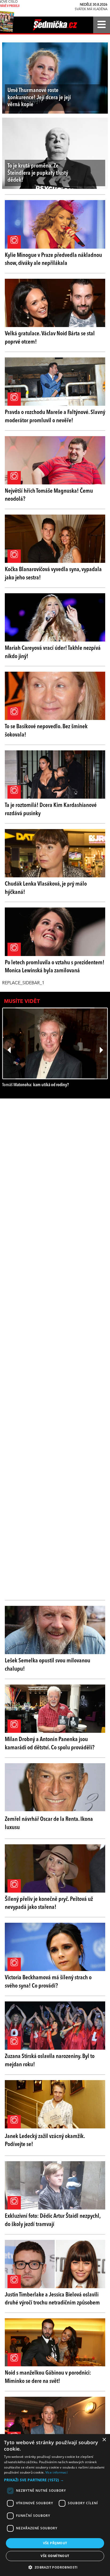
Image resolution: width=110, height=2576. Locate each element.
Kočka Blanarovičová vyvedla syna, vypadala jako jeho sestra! (53, 574)
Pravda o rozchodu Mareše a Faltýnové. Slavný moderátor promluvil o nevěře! (55, 417)
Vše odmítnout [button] (55, 2556)
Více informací (56, 2472)
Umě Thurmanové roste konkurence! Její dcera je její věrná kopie (39, 97)
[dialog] (55, 2505)
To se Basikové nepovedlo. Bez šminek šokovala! (46, 731)
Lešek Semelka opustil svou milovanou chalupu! (48, 1665)
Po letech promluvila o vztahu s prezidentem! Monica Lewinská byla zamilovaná (55, 967)
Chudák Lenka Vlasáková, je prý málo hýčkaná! (46, 888)
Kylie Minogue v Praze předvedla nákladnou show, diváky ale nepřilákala (53, 259)
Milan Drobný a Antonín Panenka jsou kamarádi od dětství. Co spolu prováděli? (50, 1744)
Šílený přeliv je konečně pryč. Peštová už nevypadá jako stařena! (49, 1903)
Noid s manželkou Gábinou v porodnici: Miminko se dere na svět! (48, 2377)
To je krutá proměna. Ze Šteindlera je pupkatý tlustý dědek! (38, 173)
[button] (55, 2480)
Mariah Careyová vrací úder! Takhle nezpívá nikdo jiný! (53, 652)
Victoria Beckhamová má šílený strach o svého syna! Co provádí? (48, 1982)
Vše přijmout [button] (55, 2543)
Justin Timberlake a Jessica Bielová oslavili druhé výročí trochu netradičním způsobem (52, 2299)
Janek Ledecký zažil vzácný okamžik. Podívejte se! (45, 2141)
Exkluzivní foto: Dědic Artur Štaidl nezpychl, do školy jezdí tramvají (53, 2220)
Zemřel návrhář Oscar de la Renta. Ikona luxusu (49, 1823)
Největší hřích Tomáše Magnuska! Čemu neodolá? (49, 495)
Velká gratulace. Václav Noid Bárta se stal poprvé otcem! (50, 338)
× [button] (104, 2440)
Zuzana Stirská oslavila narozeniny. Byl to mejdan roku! (50, 2061)
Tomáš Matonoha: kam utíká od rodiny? (36, 1085)
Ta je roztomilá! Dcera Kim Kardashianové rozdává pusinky (51, 809)
